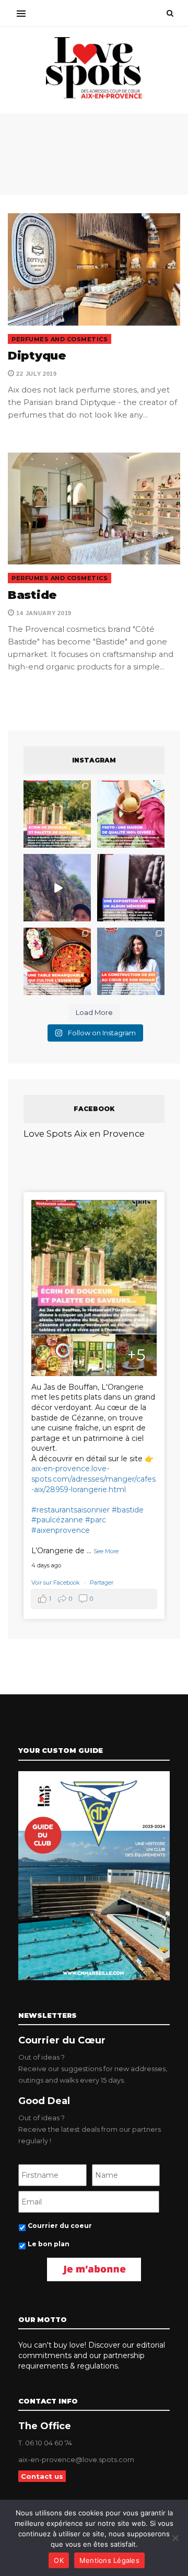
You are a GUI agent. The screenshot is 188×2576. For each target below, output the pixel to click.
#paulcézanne (57, 1520)
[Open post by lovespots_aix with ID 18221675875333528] (57, 814)
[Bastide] (94, 509)
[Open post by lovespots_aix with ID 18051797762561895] (57, 888)
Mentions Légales (109, 2560)
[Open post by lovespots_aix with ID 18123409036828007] (131, 888)
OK (59, 2560)
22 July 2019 (36, 374)
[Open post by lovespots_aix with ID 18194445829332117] (57, 961)
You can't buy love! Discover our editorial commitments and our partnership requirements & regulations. (92, 2355)
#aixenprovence (61, 1530)
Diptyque (37, 356)
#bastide (128, 1510)
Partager (102, 1582)
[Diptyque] (94, 269)
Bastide (32, 595)
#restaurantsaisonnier (70, 1510)
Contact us (42, 2476)
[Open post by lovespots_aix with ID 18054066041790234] (131, 814)
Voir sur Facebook (56, 1582)
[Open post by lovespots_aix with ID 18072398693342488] (131, 961)
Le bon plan (49, 2244)
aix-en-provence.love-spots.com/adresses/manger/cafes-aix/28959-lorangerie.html (93, 1479)
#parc (96, 1520)
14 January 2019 (43, 613)
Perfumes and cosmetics (60, 339)
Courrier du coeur (60, 2226)
